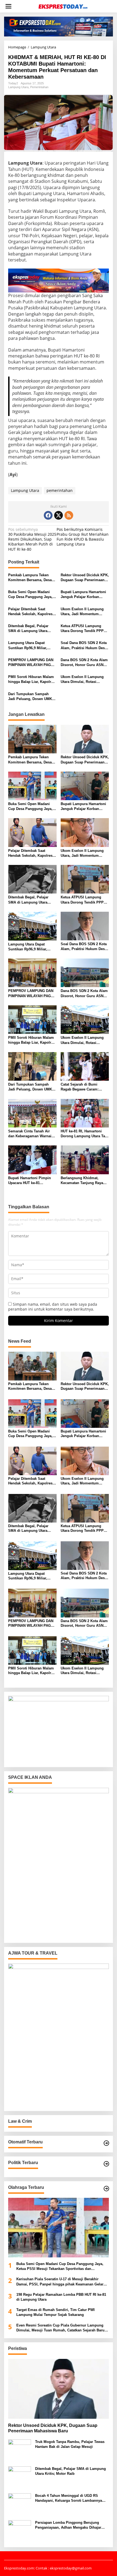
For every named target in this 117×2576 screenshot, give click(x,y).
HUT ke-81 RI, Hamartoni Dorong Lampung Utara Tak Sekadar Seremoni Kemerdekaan (84, 1134)
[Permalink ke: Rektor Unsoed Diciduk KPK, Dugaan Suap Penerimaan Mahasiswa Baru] (85, 739)
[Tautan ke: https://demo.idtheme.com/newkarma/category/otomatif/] (106, 2143)
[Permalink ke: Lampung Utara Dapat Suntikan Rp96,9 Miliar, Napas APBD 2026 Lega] (32, 926)
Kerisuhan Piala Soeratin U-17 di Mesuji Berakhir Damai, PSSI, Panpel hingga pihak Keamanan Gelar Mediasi (60, 2282)
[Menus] (8, 6)
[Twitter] (59, 515)
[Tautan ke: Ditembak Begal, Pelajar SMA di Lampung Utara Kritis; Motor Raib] (20, 2477)
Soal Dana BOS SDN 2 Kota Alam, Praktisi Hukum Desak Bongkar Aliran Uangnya (85, 645)
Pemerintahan (39, 87)
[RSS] (69, 515)
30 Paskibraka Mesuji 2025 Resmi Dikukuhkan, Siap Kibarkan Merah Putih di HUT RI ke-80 (32, 539)
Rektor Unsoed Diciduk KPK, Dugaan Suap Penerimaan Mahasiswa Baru (85, 578)
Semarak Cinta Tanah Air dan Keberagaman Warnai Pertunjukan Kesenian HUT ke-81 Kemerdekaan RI (31, 1134)
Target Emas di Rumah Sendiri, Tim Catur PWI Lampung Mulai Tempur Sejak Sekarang (56, 2312)
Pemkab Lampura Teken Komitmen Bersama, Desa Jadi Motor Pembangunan (30, 578)
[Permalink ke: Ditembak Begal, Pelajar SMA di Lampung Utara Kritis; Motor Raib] (32, 879)
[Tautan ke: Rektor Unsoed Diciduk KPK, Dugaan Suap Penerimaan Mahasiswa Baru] (59, 2389)
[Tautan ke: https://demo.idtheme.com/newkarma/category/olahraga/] (106, 2189)
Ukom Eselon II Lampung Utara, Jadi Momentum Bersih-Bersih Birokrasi (82, 612)
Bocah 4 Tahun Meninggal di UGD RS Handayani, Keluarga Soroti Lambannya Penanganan (69, 2498)
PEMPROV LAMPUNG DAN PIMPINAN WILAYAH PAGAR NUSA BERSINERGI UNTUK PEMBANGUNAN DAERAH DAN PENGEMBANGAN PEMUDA (32, 663)
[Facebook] (48, 515)
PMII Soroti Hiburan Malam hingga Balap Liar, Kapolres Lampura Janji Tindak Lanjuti (32, 680)
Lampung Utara (18, 87)
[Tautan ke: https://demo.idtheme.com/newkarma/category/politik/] (106, 2164)
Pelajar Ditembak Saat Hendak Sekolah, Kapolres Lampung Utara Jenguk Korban (30, 612)
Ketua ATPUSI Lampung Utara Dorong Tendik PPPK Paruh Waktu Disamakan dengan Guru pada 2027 (83, 629)
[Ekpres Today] (63, 6)
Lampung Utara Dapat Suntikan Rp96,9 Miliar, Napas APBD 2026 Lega (28, 645)
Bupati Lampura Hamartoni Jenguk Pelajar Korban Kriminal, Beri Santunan (83, 595)
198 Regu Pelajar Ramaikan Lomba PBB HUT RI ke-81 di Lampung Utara (61, 2297)
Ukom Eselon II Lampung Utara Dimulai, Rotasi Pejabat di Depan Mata (82, 680)
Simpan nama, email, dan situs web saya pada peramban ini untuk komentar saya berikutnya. (53, 1307)
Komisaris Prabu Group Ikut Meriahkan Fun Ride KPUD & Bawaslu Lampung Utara (83, 537)
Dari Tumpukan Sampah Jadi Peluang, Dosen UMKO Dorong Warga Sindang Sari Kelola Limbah (32, 697)
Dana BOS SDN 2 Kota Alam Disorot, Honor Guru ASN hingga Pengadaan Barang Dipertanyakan (84, 663)
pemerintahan (60, 490)
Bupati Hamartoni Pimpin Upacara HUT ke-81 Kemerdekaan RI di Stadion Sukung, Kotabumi (31, 1181)
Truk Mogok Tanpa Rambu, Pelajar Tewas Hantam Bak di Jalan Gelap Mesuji (70, 2444)
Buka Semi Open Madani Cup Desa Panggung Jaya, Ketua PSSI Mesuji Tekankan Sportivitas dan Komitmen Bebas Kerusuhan (32, 595)
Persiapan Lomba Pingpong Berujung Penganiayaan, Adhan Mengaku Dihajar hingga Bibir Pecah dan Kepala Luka (68, 2525)
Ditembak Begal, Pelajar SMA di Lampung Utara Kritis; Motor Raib (28, 629)
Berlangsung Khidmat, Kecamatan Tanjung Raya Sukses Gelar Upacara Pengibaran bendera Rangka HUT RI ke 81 (84, 1181)
